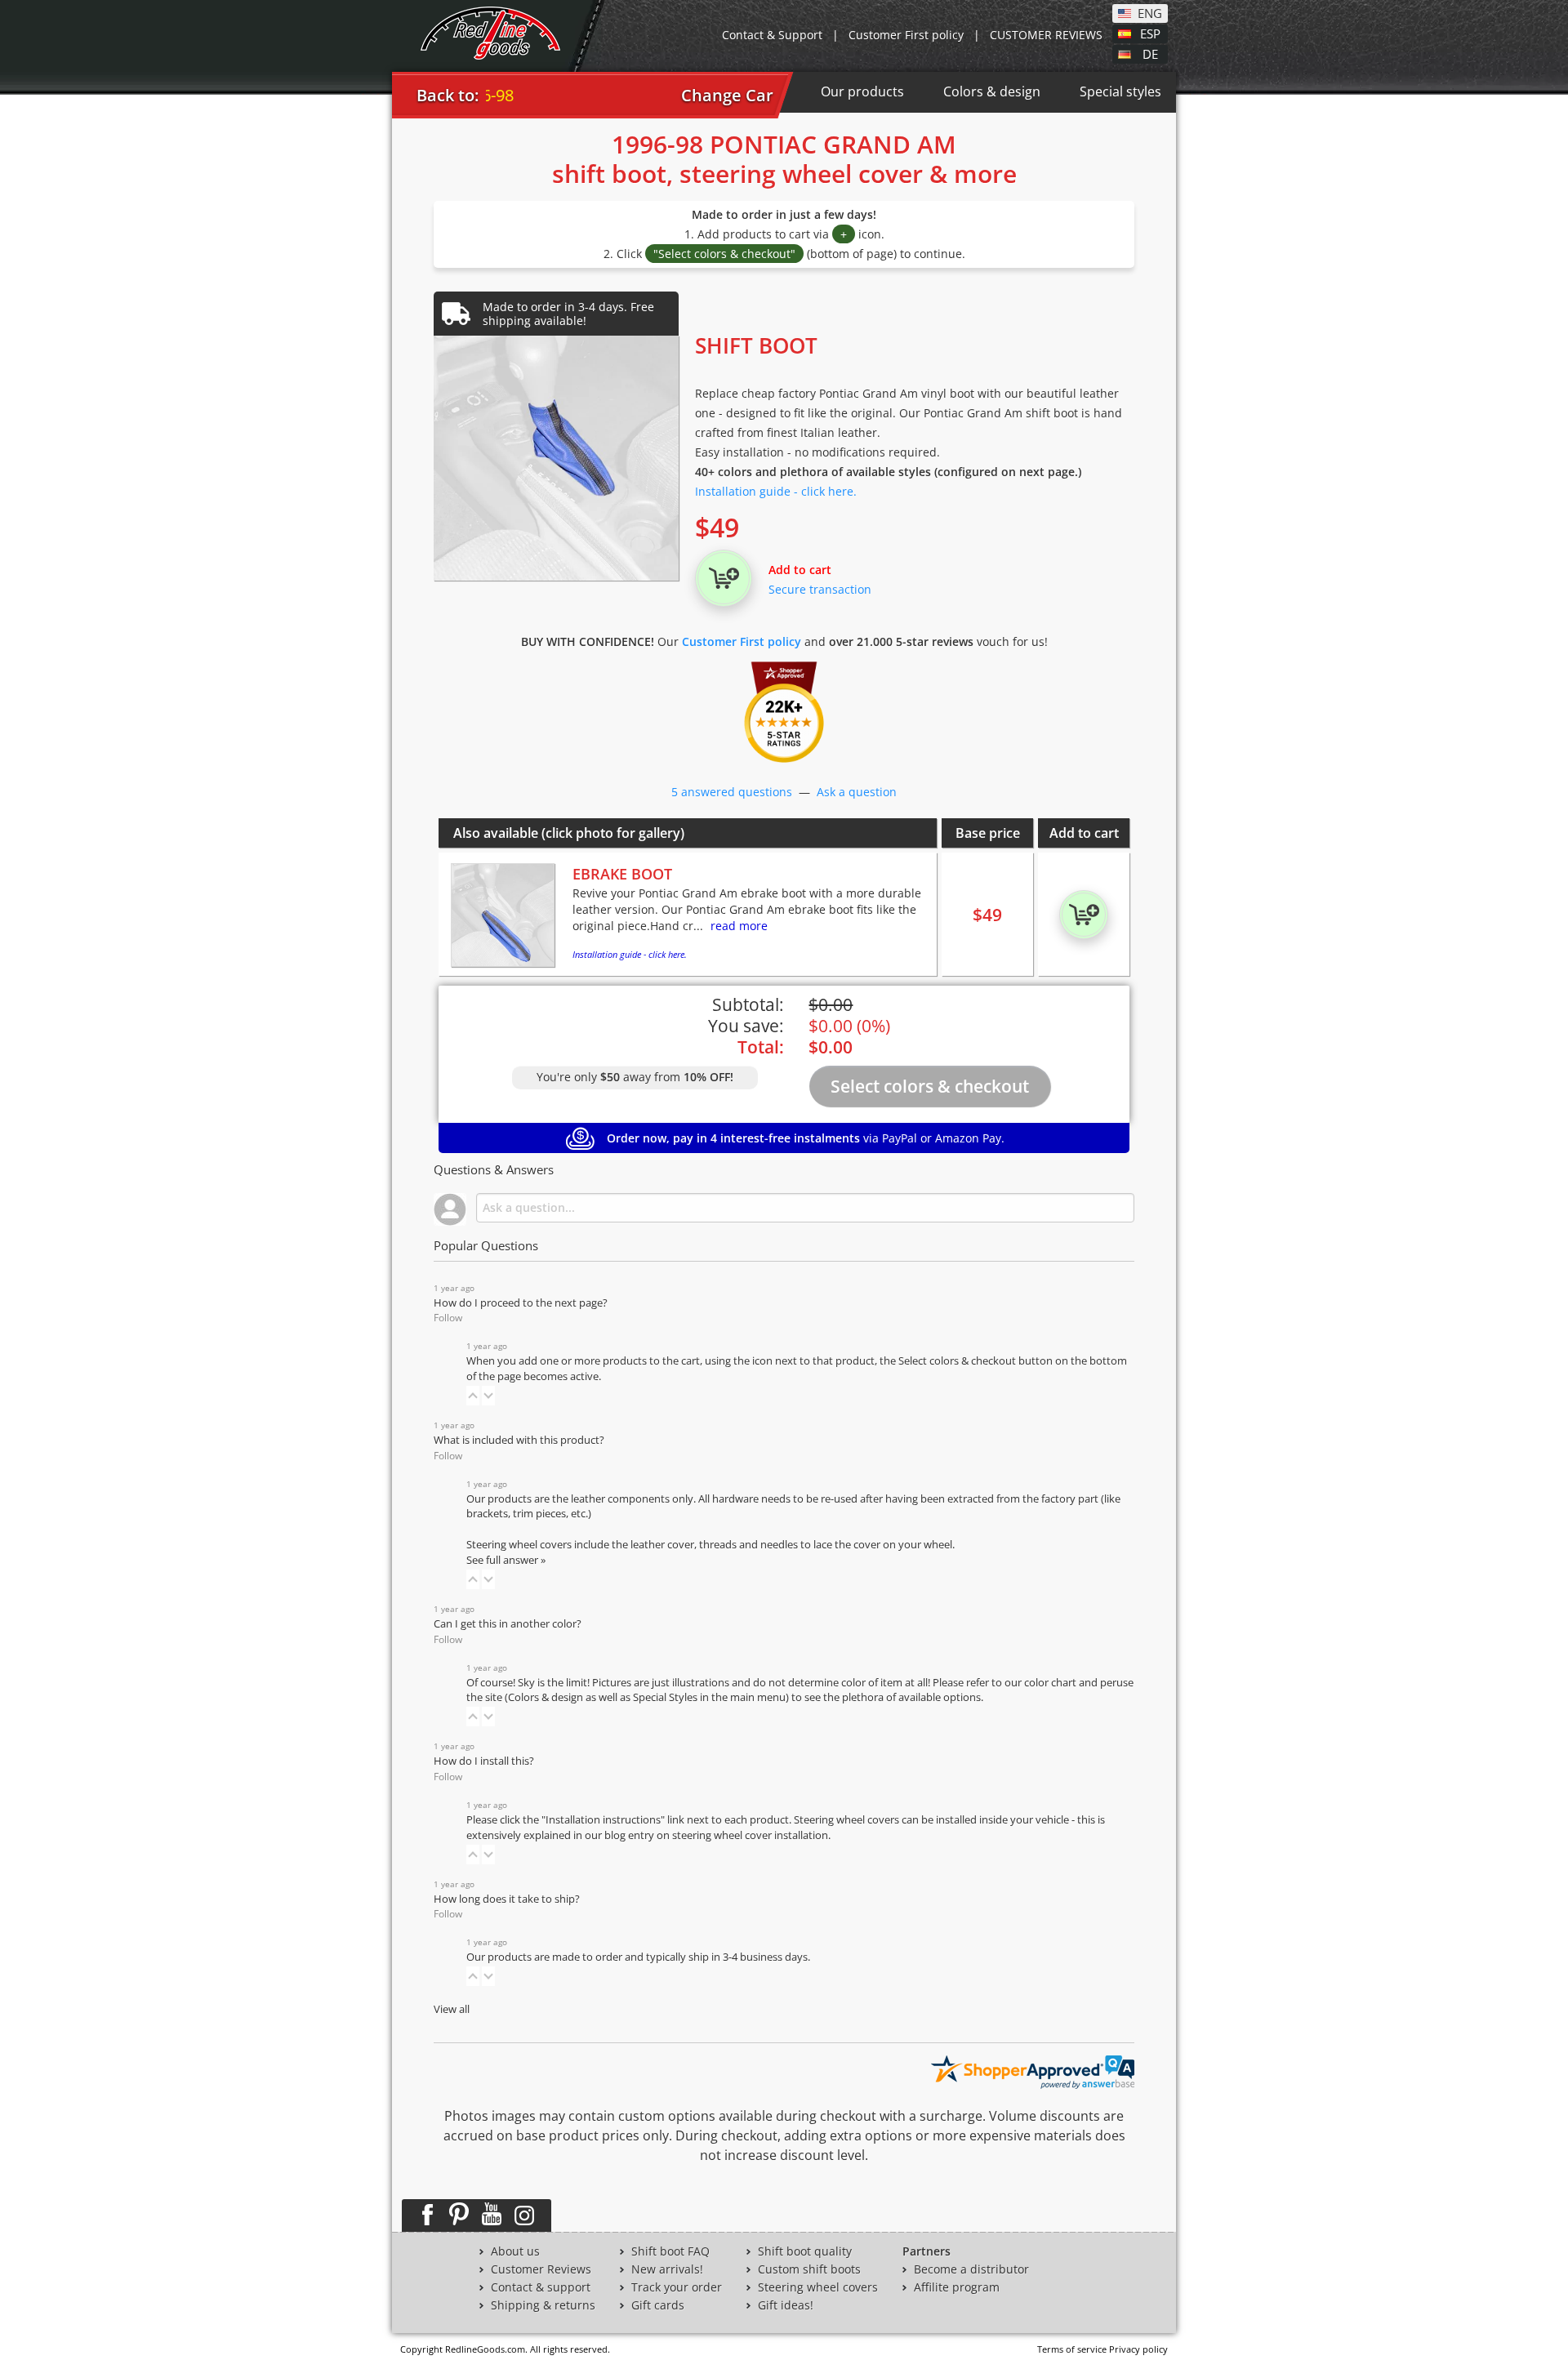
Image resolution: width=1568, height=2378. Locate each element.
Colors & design (992, 91)
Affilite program (957, 2287)
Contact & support (541, 2287)
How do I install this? (484, 1761)
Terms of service (1072, 2349)
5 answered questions (732, 792)
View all (452, 2009)
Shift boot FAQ (670, 2251)
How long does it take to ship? (507, 1899)
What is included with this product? (519, 1440)
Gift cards (658, 2305)
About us (515, 2251)
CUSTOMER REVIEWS (1046, 35)
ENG (1150, 12)
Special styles (1120, 91)
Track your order (677, 2287)
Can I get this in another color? (508, 1624)
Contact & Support (772, 35)
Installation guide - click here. (776, 491)
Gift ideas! (786, 2305)
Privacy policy (1138, 2349)
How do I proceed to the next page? (521, 1303)
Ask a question (857, 792)
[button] (473, 1396)
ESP (1150, 33)
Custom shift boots (809, 2269)
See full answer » (506, 1560)
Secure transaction (820, 589)
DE (1150, 53)
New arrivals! (667, 2269)
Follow (448, 1318)
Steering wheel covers (818, 2287)
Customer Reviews (541, 2269)
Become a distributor (971, 2269)
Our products (862, 91)
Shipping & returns (543, 2305)
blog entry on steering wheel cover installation (716, 1835)
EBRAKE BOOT (622, 874)
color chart (1051, 1683)
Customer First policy (906, 35)
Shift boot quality (805, 2251)
